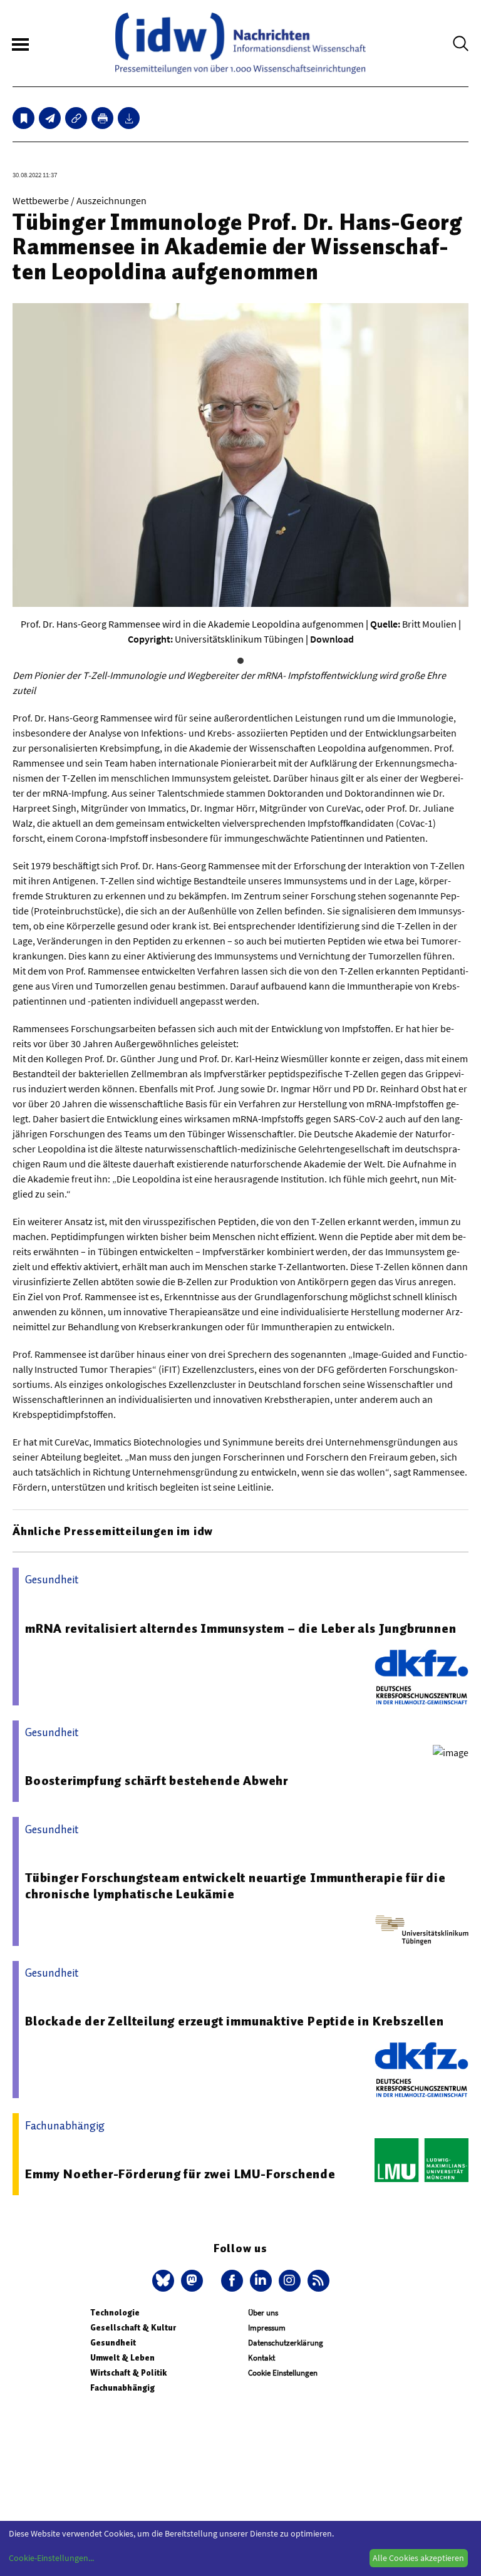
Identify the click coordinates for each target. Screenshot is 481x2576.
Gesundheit (113, 2343)
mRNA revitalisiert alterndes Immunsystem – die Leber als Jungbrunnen (240, 1628)
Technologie (115, 2313)
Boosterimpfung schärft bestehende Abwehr (157, 1781)
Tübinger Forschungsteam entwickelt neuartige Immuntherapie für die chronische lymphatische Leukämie (235, 1886)
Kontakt (261, 2358)
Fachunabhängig (122, 2388)
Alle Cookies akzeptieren (418, 2558)
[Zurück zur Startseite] (240, 43)
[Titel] (23, 118)
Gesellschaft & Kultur (133, 2328)
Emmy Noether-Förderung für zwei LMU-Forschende (180, 2174)
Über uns (263, 2313)
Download (332, 639)
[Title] (76, 118)
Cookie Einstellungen (283, 2373)
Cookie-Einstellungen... (51, 2558)
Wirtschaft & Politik (128, 2373)
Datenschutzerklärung (286, 2343)
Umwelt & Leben (122, 2358)
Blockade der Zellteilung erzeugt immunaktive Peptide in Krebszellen (235, 2021)
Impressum (267, 2328)
